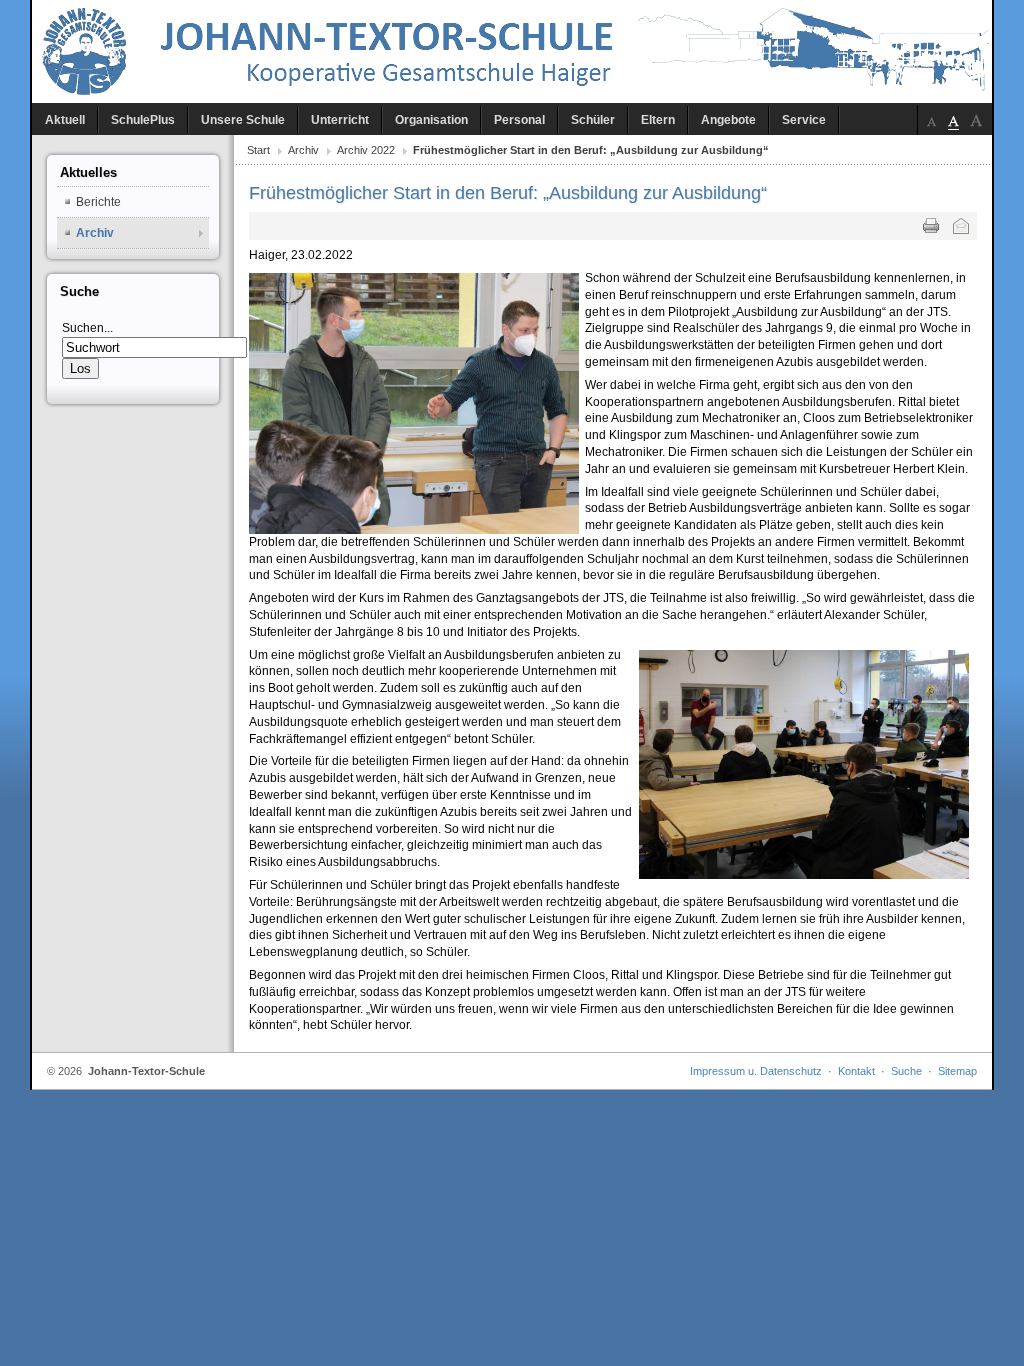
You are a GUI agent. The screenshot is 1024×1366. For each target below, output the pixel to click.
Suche (906, 1071)
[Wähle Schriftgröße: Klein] (932, 120)
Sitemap (957, 1071)
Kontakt (856, 1071)
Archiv (303, 150)
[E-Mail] (961, 226)
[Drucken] (931, 226)
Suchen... (87, 328)
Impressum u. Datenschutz (756, 1071)
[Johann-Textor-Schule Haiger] (512, 51)
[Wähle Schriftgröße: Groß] (976, 120)
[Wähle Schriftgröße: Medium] (954, 120)
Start (258, 150)
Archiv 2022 (366, 150)
